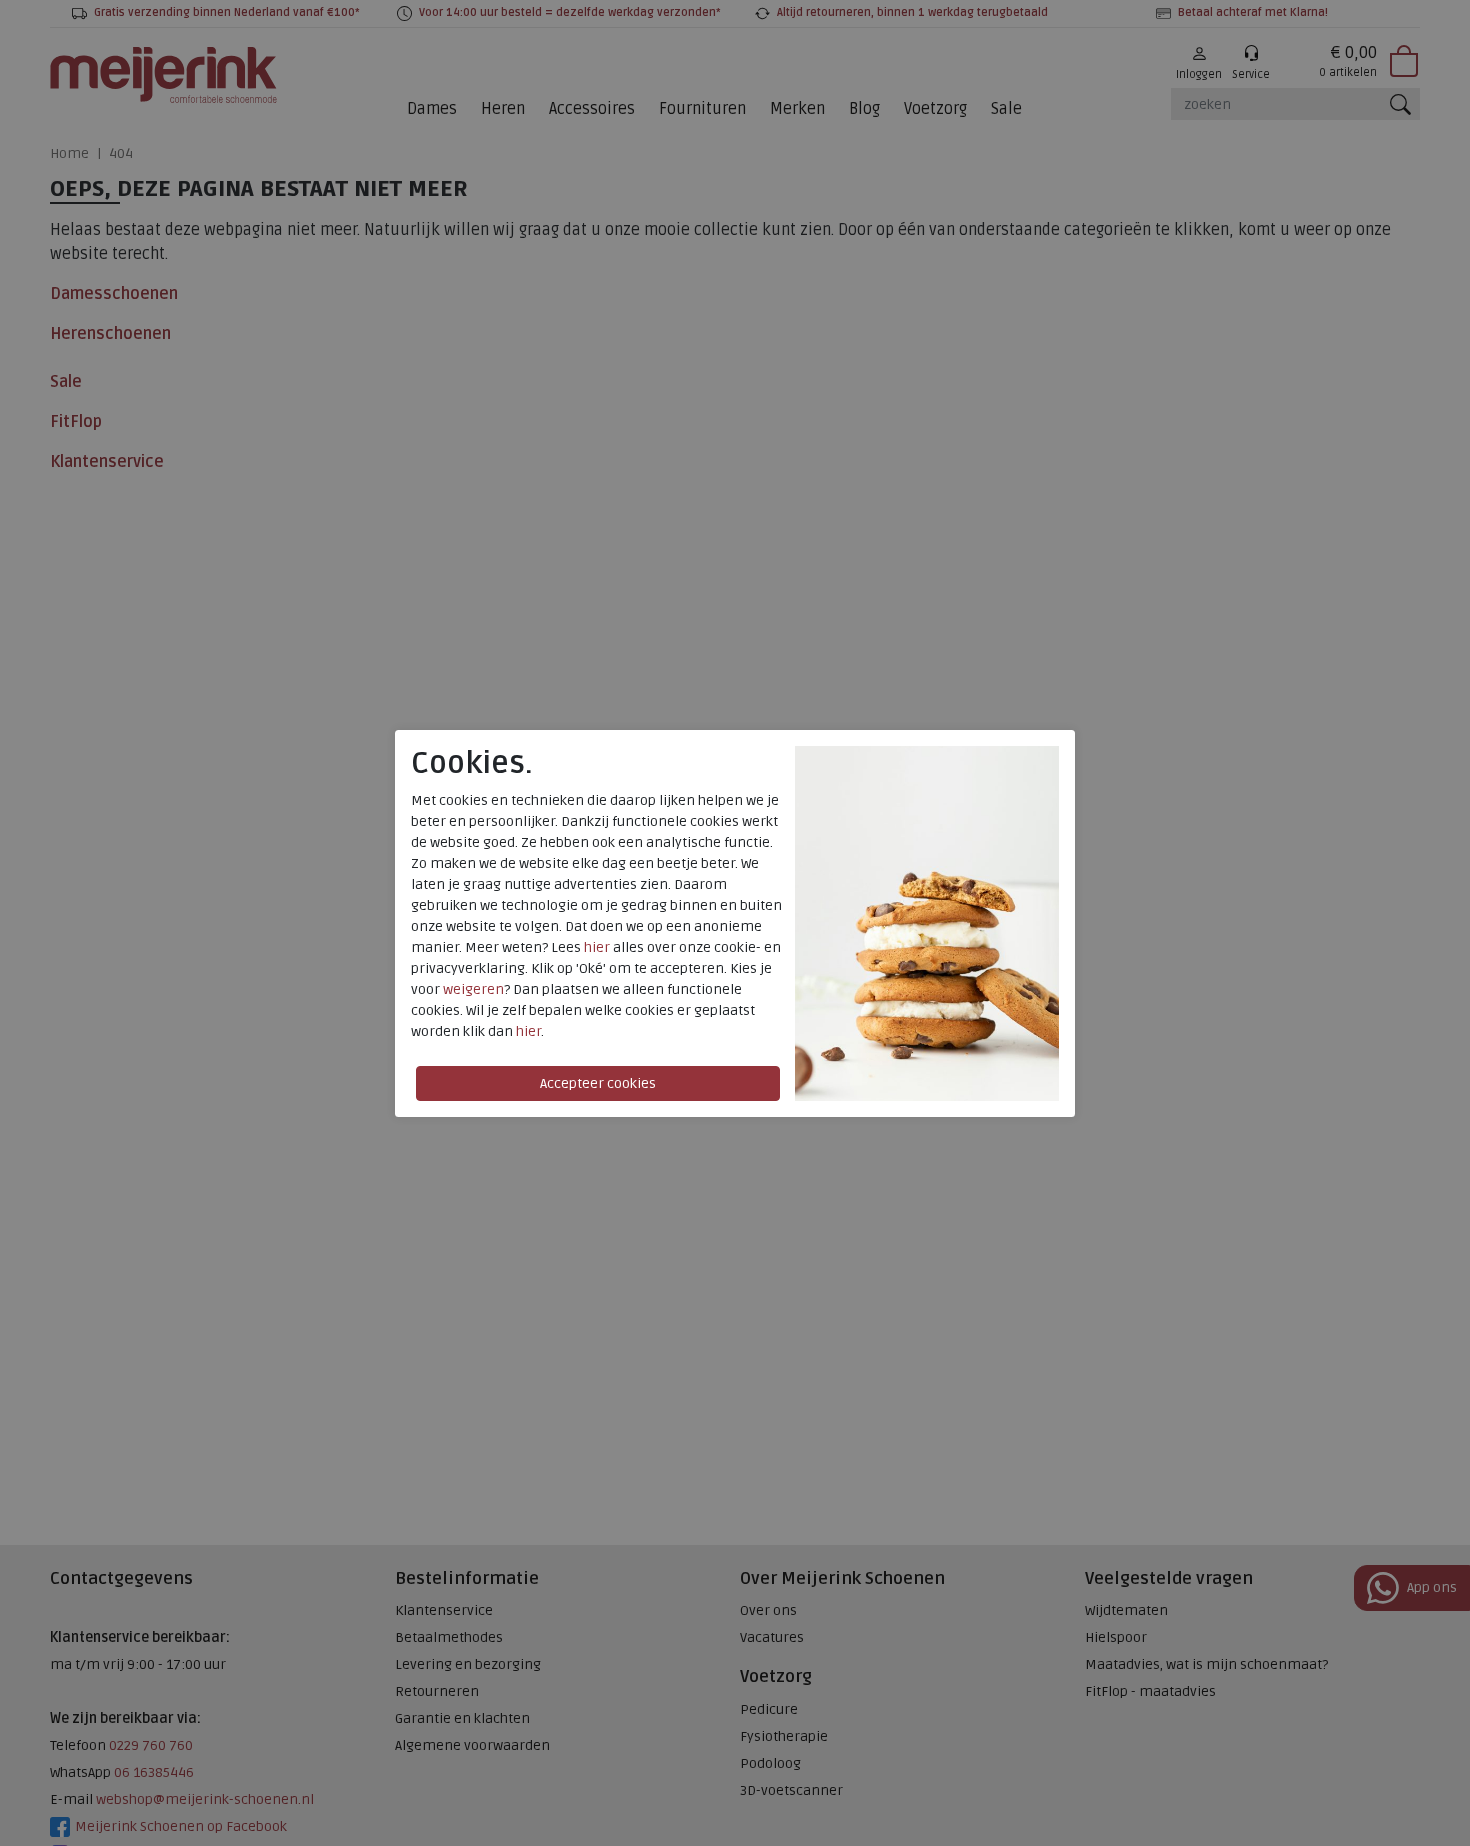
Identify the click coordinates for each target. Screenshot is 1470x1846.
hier (597, 947)
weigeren (473, 989)
